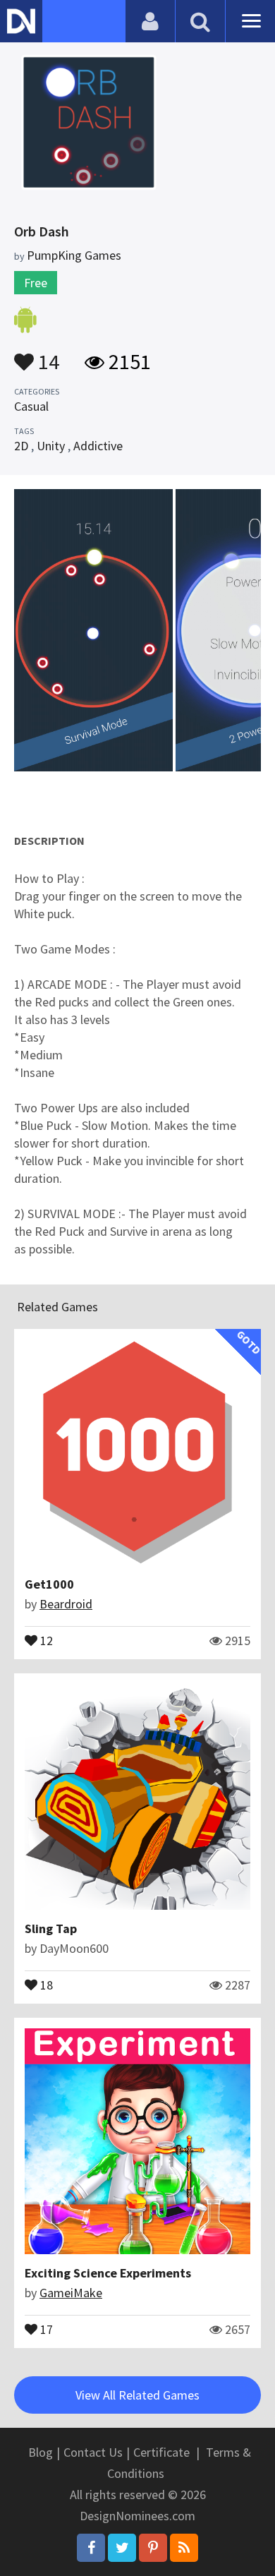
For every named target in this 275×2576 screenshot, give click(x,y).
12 (45, 1639)
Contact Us (93, 2452)
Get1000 (49, 1584)
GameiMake (71, 2293)
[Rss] (184, 2548)
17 (45, 2328)
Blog (41, 2452)
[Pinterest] (153, 2548)
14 (47, 355)
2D (21, 446)
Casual (31, 406)
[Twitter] (122, 2548)
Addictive (98, 446)
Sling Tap (51, 1928)
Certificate (161, 2452)
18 (45, 1984)
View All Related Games (137, 2395)
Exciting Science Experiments (108, 2273)
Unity (51, 446)
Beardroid (66, 1604)
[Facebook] (91, 2548)
